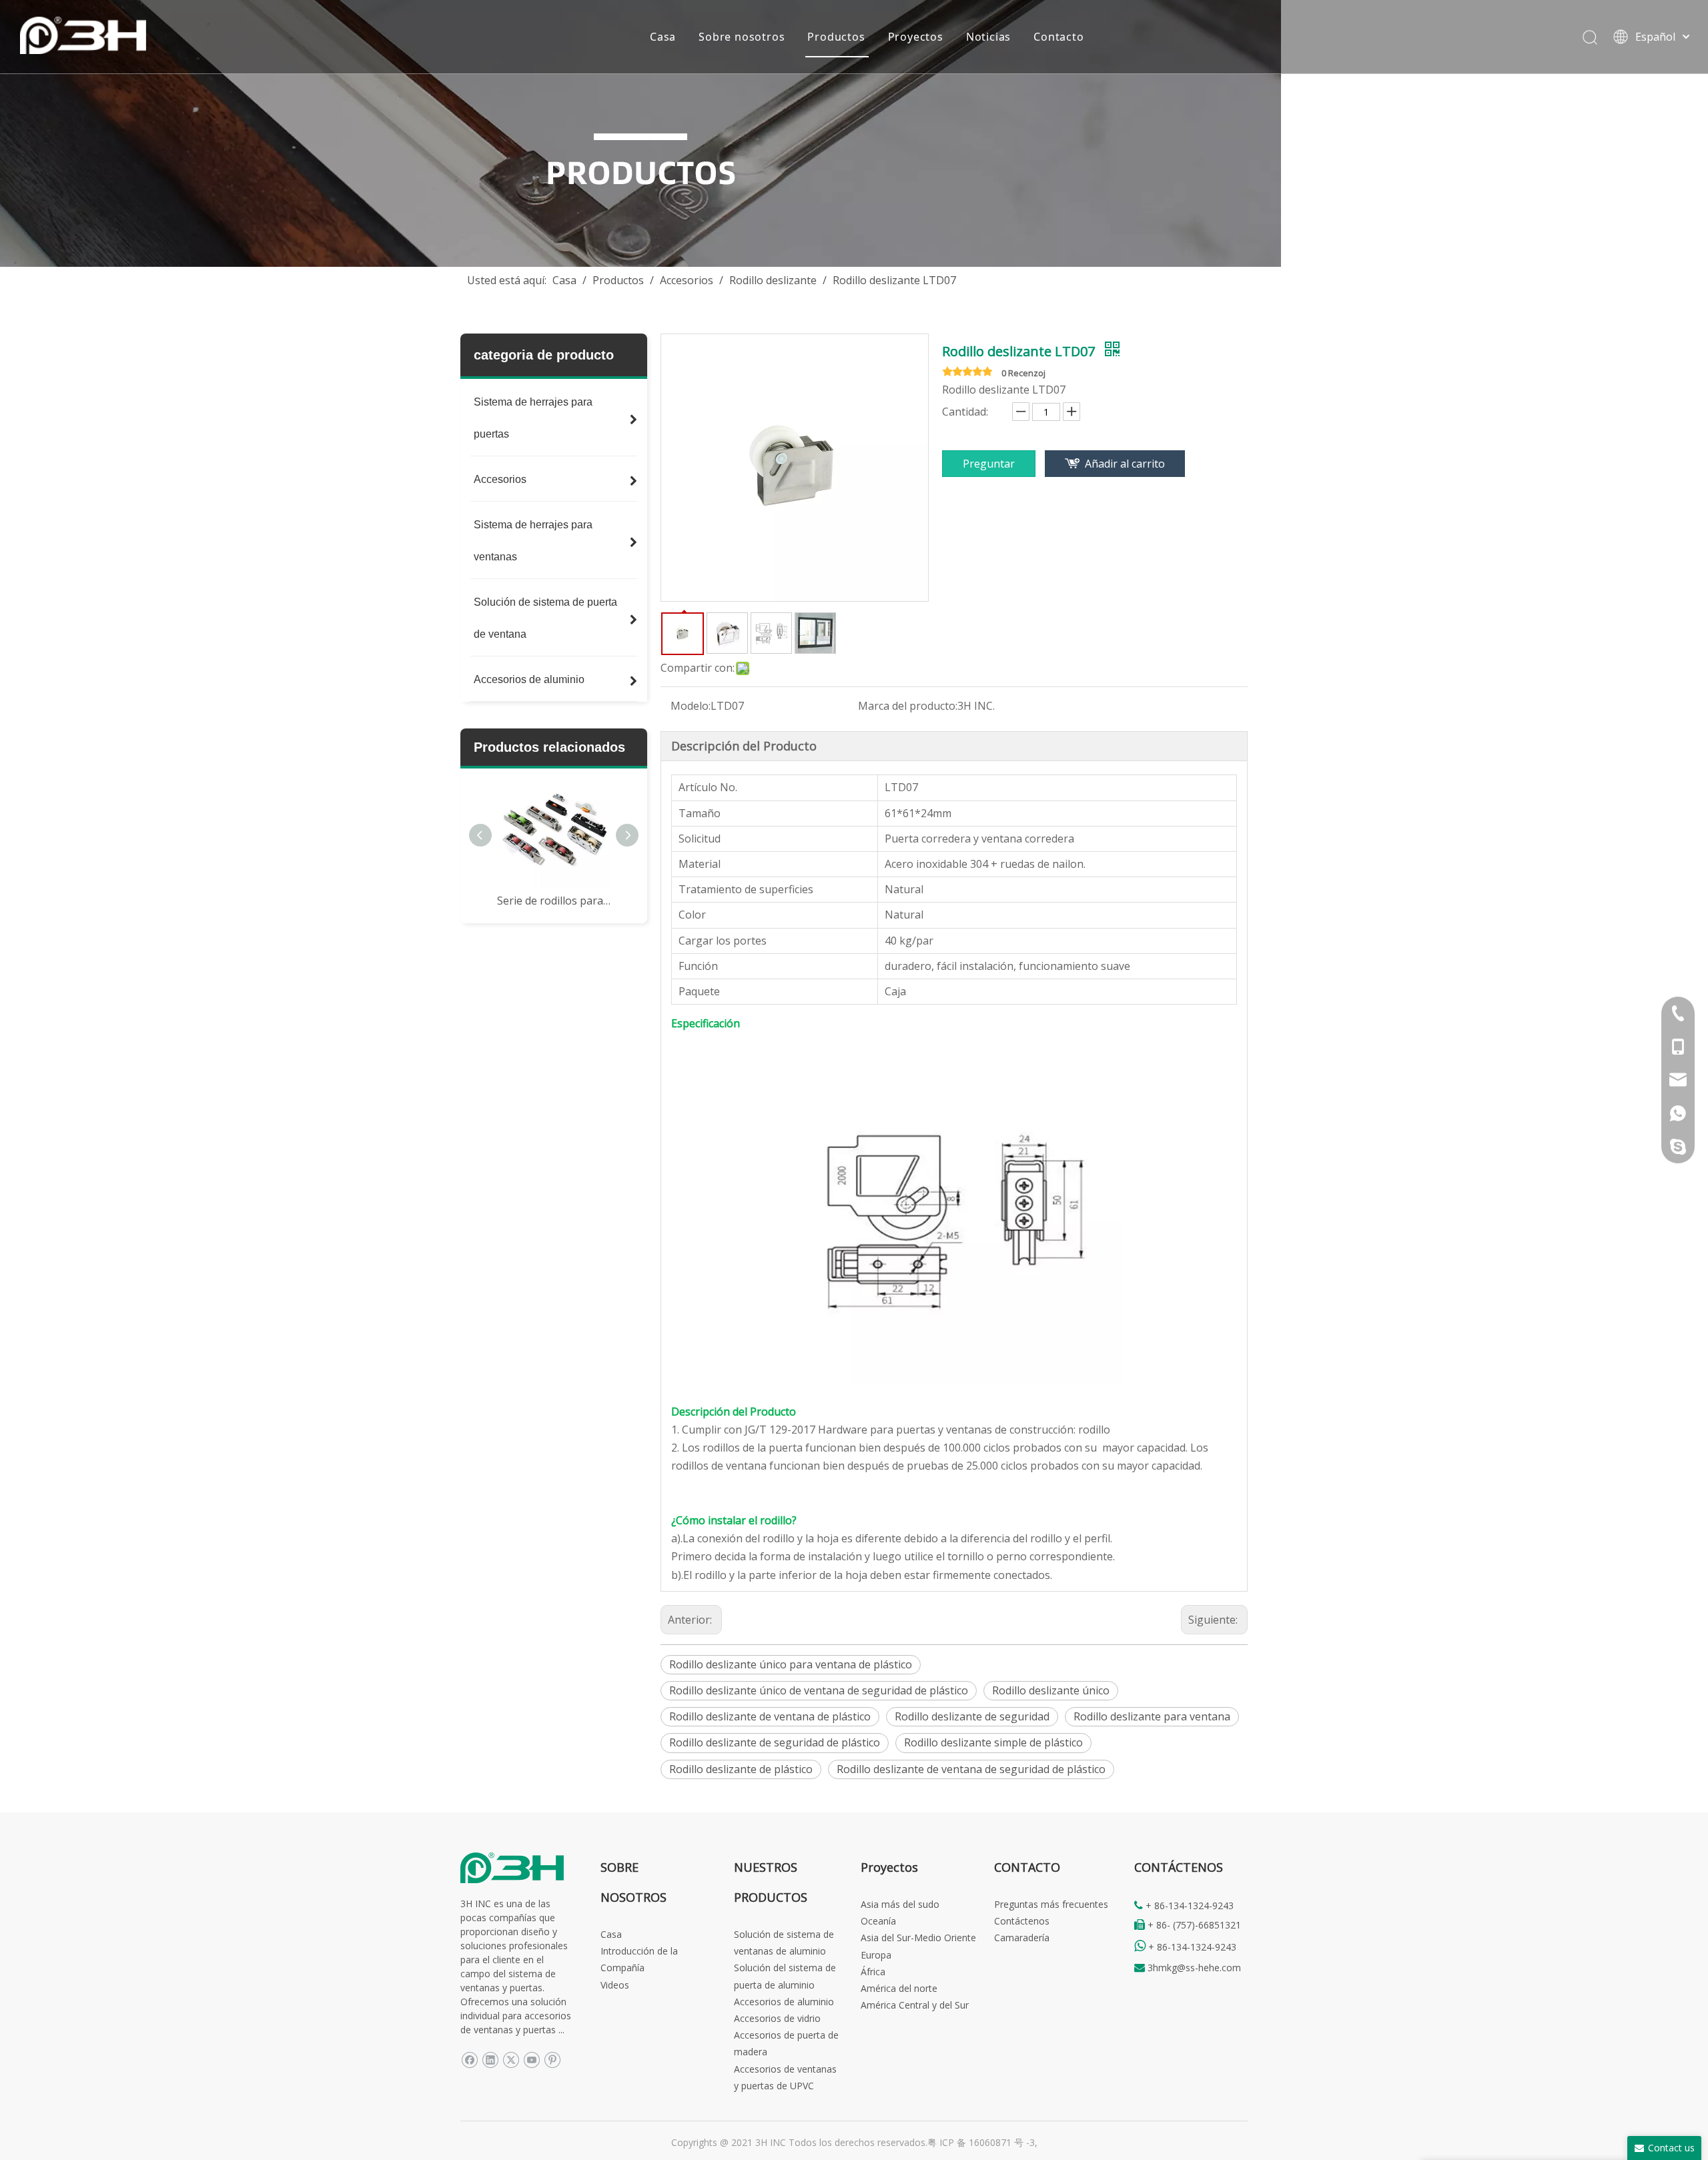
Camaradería (1022, 1938)
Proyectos (916, 37)
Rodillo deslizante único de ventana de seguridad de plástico (819, 1690)
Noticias (988, 37)
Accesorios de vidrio (777, 2018)
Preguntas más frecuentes (1051, 1904)
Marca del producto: (908, 706)
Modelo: (691, 706)
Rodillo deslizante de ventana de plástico (770, 1716)
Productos (836, 37)
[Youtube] (531, 2060)
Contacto (1058, 37)
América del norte (899, 1988)
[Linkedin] (490, 2060)
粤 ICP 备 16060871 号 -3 (981, 2142)
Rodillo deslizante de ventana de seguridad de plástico (971, 1769)
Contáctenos (1022, 1921)
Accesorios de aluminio (784, 2002)
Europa (876, 1955)
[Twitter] (511, 2060)
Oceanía (878, 1921)
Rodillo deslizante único (1051, 1690)
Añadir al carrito (1125, 464)
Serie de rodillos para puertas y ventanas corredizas (554, 901)
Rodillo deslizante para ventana (1152, 1716)
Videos (615, 1985)
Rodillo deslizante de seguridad (972, 1716)
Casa (663, 37)
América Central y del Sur (915, 2005)
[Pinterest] (552, 2060)
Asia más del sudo (900, 1904)
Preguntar (989, 464)
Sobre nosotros (742, 37)
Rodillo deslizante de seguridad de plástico (775, 1742)
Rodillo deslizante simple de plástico (993, 1742)
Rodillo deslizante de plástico (741, 1769)
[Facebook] (469, 2060)
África (873, 1972)
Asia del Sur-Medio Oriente (918, 1938)
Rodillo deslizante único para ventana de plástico (791, 1664)
